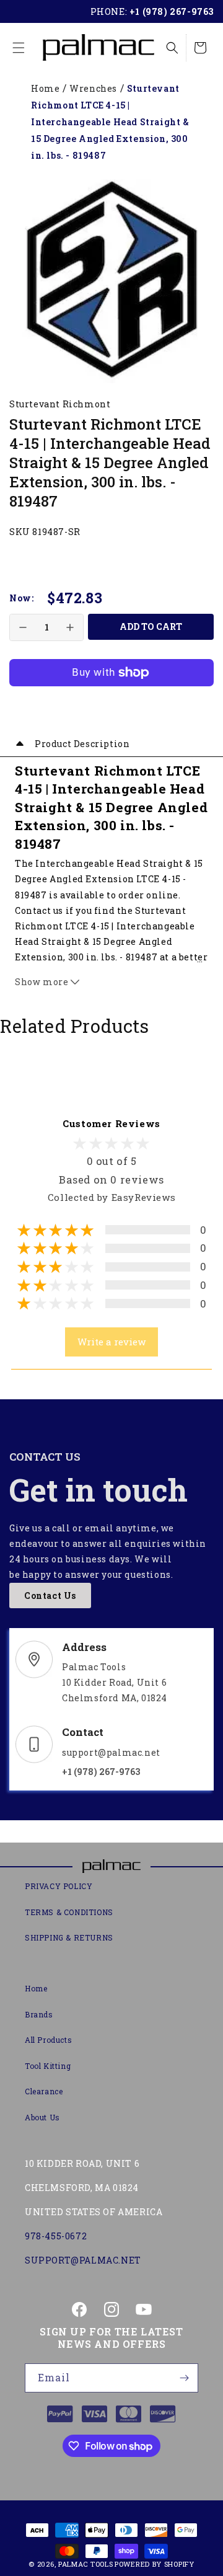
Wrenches (93, 88)
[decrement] (23, 627)
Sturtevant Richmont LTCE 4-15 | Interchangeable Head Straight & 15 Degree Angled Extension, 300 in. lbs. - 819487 (110, 122)
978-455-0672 (56, 2236)
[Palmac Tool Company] (111, 1867)
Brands (39, 2014)
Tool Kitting (48, 2066)
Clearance (44, 2091)
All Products (48, 2040)
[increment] (70, 627)
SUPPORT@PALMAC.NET (83, 2260)
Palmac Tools (85, 2564)
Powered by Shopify (155, 2564)
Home (45, 88)
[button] (19, 48)
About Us (42, 2117)
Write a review (111, 1342)
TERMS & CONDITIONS (69, 1912)
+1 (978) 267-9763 (172, 11)
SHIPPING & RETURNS (69, 1937)
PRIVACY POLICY (59, 1886)
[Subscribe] (184, 2378)
